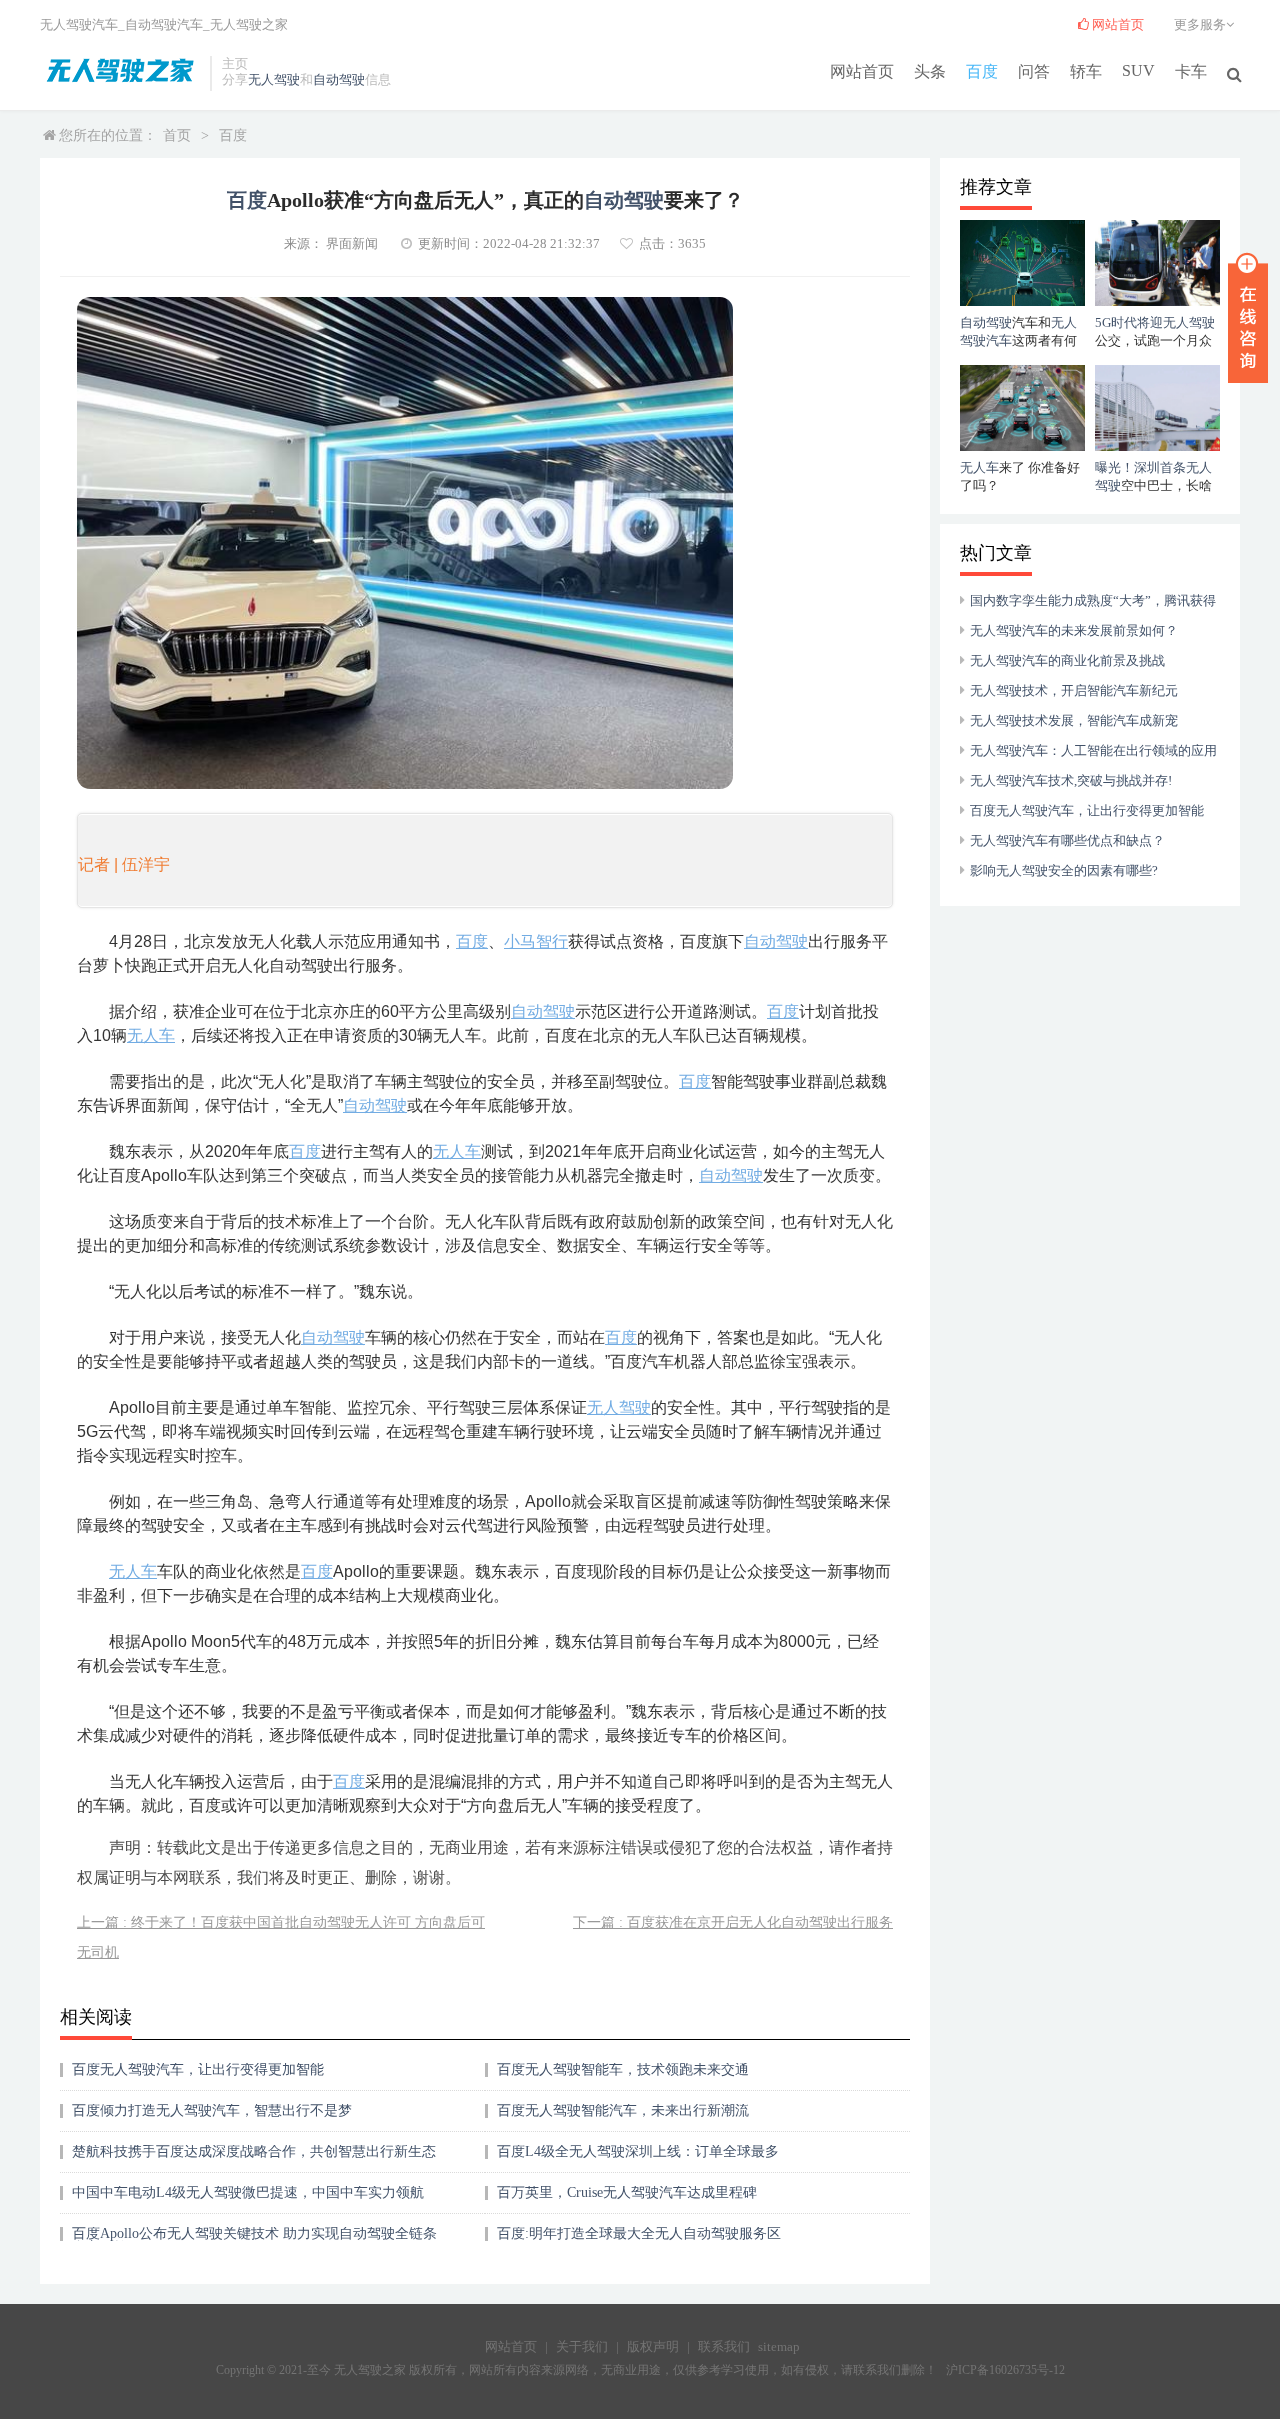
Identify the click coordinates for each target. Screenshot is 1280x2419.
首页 (177, 135)
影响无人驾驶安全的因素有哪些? (1064, 870)
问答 (1034, 71)
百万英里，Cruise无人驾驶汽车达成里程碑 (627, 2192)
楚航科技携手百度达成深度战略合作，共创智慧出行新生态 (254, 2151)
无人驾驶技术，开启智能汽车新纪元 (1074, 690)
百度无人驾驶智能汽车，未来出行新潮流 (623, 2110)
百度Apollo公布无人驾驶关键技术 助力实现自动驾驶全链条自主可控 (254, 2240)
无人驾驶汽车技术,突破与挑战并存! (1071, 780)
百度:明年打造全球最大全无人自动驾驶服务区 (639, 2233)
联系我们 (724, 2346)
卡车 (1191, 71)
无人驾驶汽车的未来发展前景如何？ (1074, 630)
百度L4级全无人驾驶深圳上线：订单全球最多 (638, 2151)
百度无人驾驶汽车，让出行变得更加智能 (198, 2069)
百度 (982, 71)
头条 (930, 71)
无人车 (151, 1035)
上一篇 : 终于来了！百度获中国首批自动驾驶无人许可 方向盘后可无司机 (281, 1937)
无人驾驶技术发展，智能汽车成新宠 (1074, 720)
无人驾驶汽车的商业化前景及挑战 (1067, 660)
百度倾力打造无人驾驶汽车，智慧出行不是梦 (212, 2110)
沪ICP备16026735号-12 (1005, 2370)
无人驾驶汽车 (79, 24)
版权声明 (653, 2346)
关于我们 (582, 2346)
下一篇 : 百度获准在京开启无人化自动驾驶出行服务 (733, 1922)
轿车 (1086, 71)
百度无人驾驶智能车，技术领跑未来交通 (623, 2069)
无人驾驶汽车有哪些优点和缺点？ (1067, 840)
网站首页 (862, 71)
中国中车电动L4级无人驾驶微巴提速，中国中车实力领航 (248, 2192)
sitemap (779, 2346)
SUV (1138, 70)
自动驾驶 (339, 79)
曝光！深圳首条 (1140, 467)
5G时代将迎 (1129, 322)
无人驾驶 (274, 79)
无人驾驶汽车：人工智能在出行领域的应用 (1093, 750)
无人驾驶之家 (249, 24)
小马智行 (536, 941)
